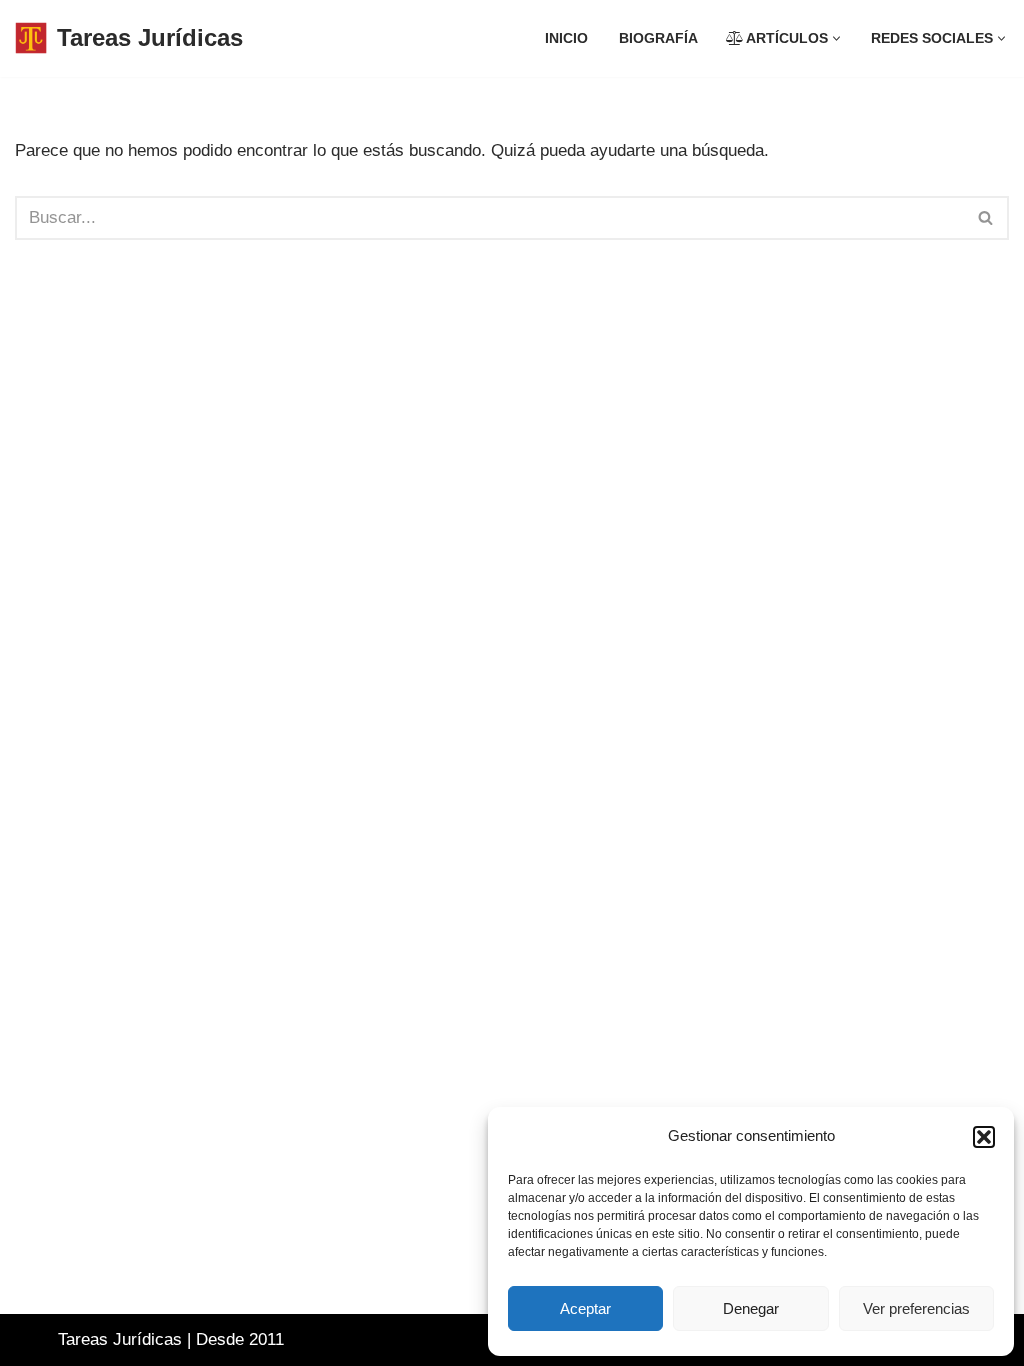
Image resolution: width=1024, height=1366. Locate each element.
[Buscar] (986, 218)
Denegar (751, 1308)
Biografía (658, 38)
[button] (984, 1137)
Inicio (566, 38)
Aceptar (585, 1308)
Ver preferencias (916, 1308)
